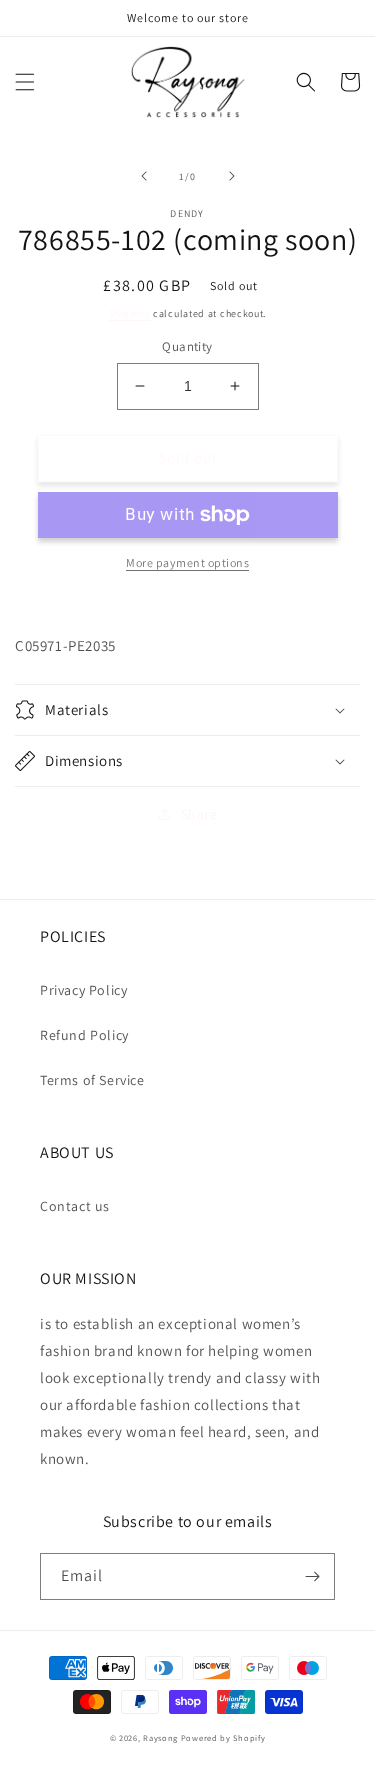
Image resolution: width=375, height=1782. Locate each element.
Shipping (130, 313)
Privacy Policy (83, 990)
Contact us (75, 1206)
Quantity (187, 346)
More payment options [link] (187, 562)
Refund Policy (84, 1035)
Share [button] (199, 814)
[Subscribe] (312, 1576)
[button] (25, 82)
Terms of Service (92, 1080)
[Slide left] (144, 176)
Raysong (160, 1737)
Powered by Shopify (223, 1737)
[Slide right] (232, 176)
